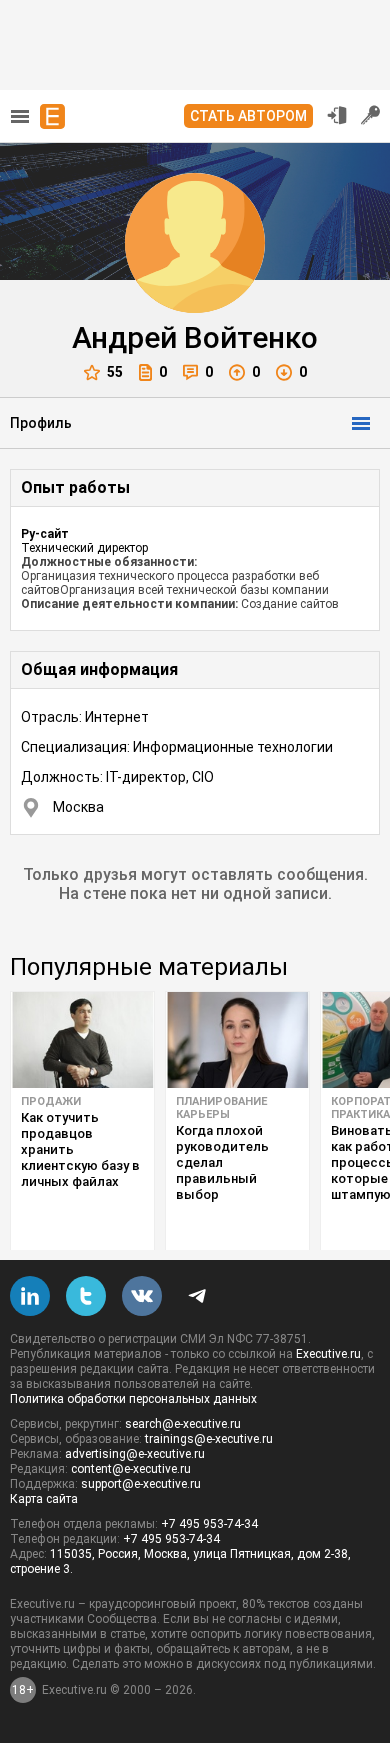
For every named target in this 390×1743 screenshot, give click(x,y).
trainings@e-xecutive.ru (209, 1439)
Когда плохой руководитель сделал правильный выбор (222, 1162)
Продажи (51, 1101)
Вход (337, 115)
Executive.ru (328, 1354)
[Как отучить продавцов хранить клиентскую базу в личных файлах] (82, 1040)
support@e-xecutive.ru (141, 1484)
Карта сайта (44, 1499)
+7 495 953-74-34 (209, 1524)
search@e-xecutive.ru (183, 1424)
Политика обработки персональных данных (133, 1399)
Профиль (41, 423)
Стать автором (248, 116)
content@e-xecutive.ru (131, 1469)
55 (115, 372)
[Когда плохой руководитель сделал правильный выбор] (237, 1040)
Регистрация (371, 115)
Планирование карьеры (221, 1108)
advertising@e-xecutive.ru (135, 1454)
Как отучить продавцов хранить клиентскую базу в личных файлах (80, 1149)
